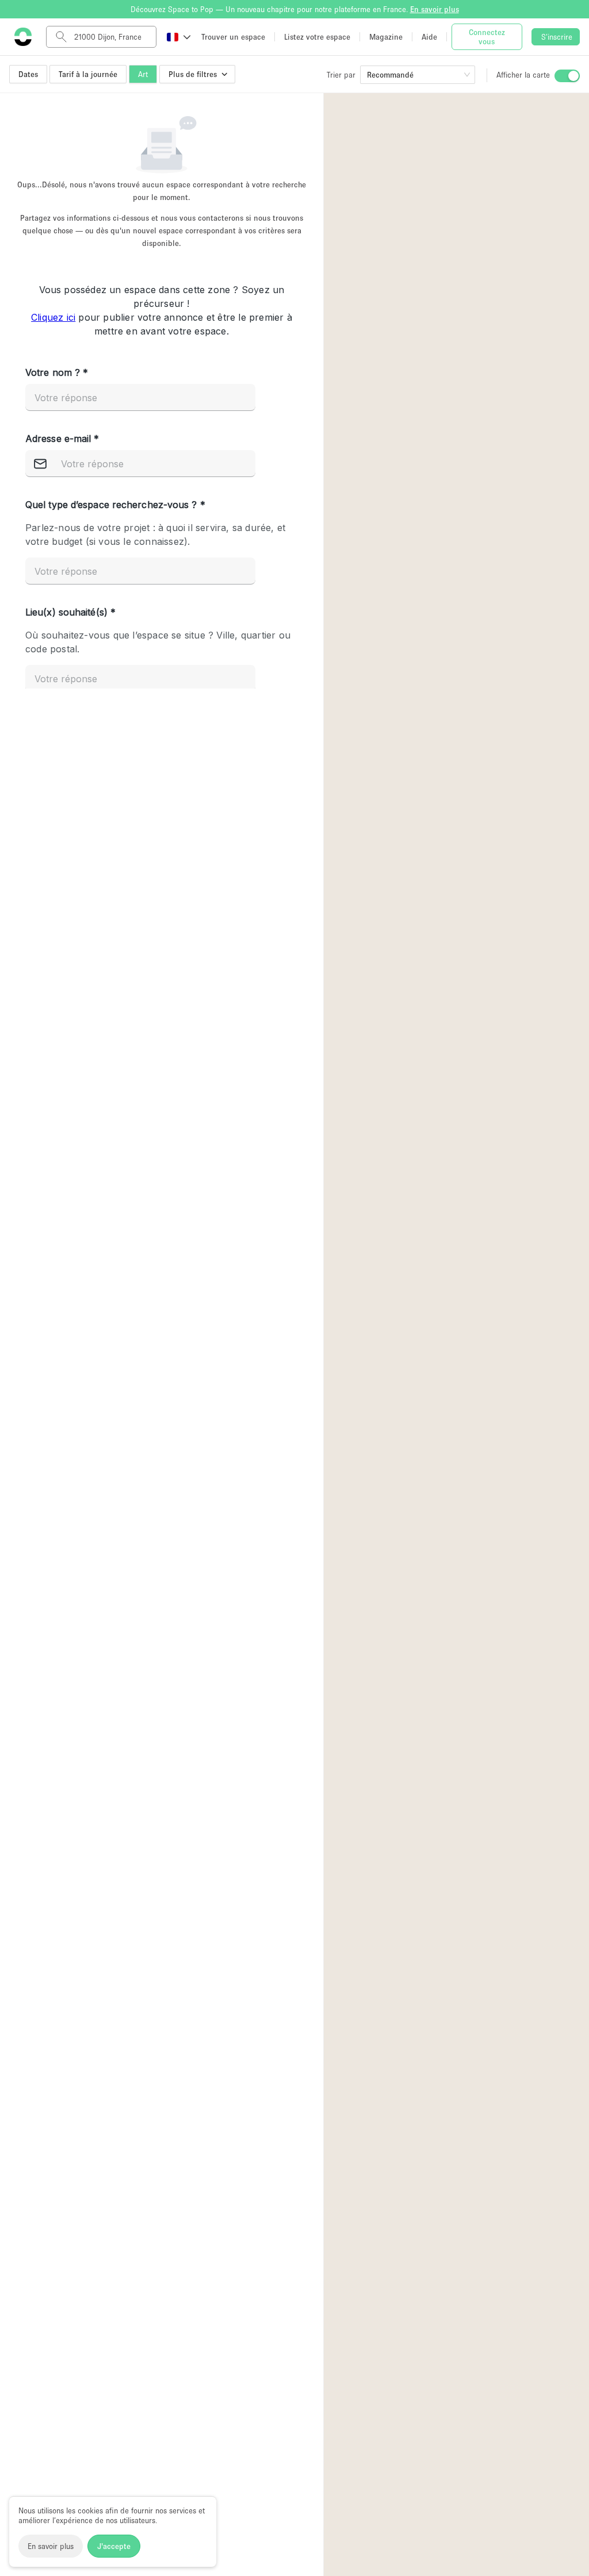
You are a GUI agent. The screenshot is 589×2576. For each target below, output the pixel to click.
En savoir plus (51, 2546)
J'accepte (114, 2546)
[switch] (567, 76)
